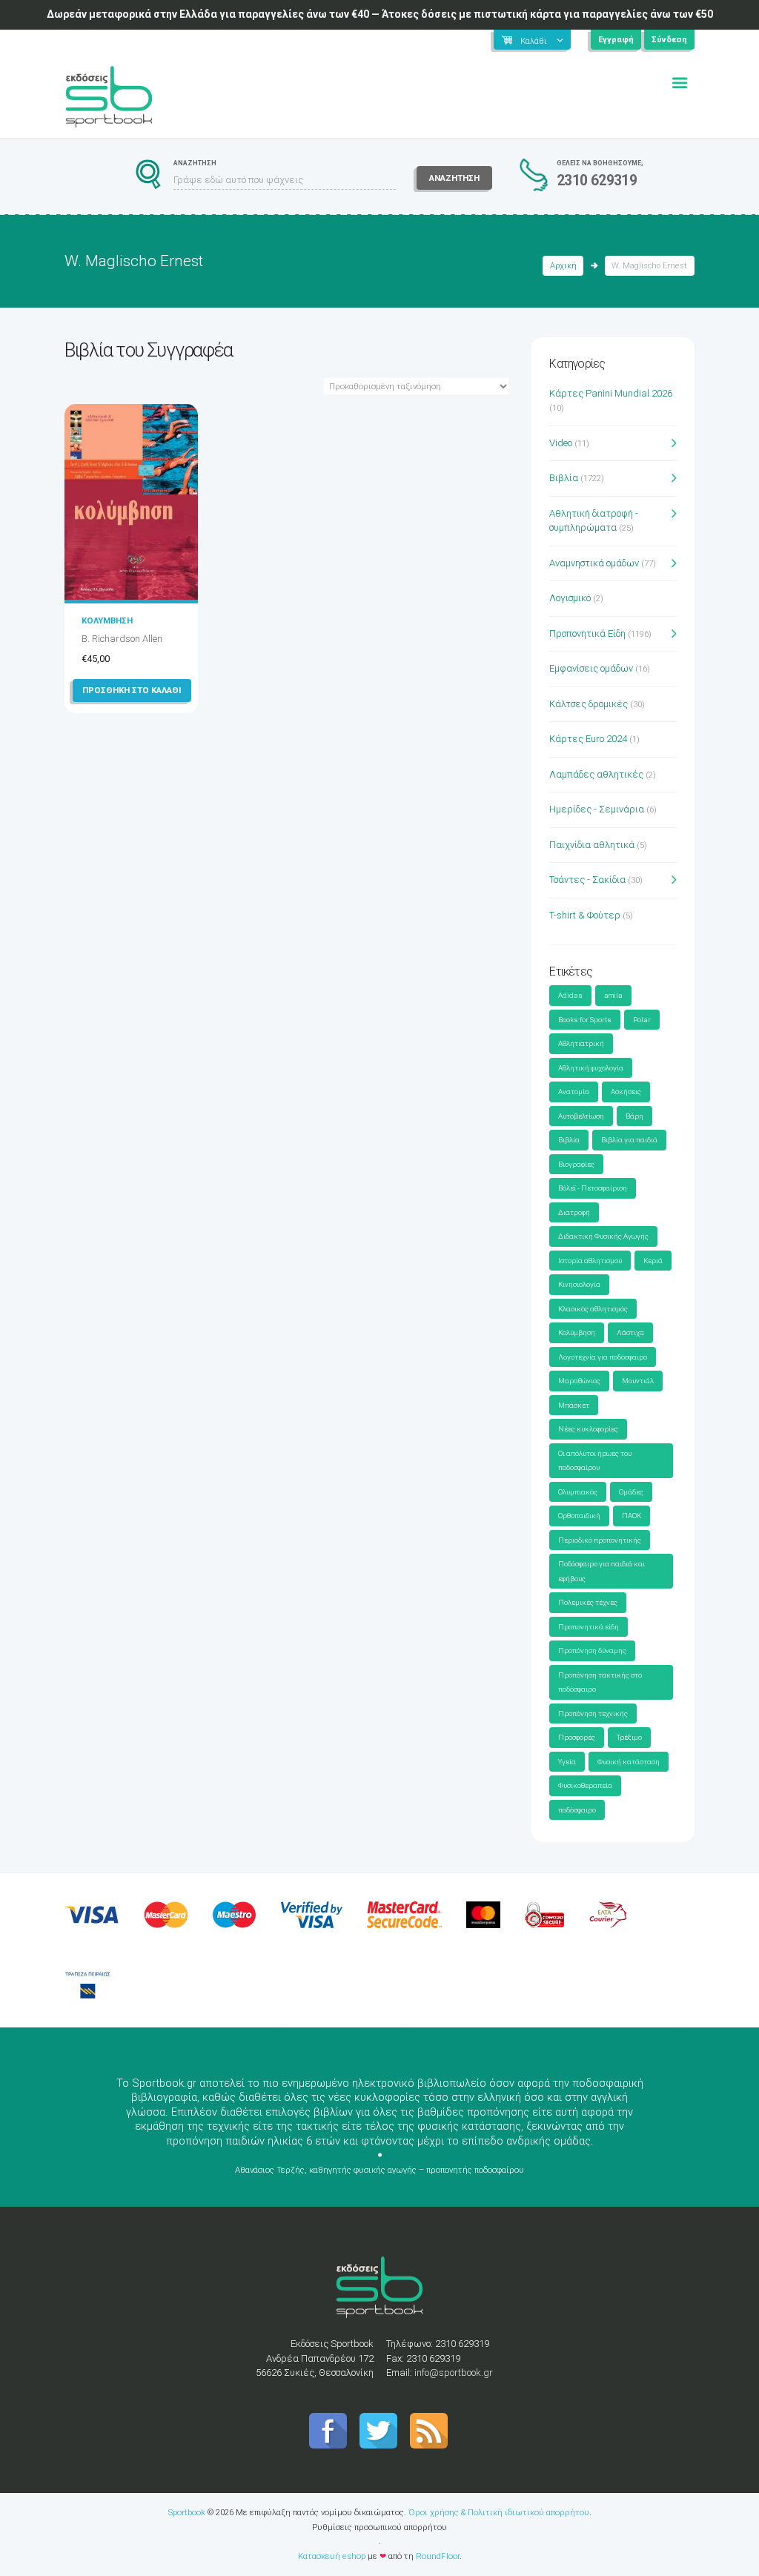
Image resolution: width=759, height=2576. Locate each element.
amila (613, 995)
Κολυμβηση (107, 620)
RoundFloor (438, 2556)
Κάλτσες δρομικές (589, 704)
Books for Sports (585, 1020)
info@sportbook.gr (454, 2373)
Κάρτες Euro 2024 (588, 739)
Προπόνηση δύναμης (592, 1650)
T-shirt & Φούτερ (585, 915)
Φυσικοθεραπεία (585, 1785)
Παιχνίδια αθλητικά (592, 845)
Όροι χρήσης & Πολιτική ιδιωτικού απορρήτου (499, 2512)
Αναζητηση (454, 178)
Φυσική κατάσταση (629, 1762)
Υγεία (567, 1762)
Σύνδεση (669, 40)
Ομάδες (631, 1492)
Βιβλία (564, 478)
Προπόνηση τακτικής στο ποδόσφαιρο (600, 1682)
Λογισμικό (570, 598)
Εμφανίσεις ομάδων (591, 668)
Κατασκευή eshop (332, 2556)
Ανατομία (574, 1092)
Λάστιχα (630, 1332)
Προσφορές (577, 1737)
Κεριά (653, 1261)
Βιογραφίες (576, 1164)
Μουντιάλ (638, 1381)
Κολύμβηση (577, 1332)
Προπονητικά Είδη (587, 633)
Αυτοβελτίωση (581, 1116)
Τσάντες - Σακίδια (587, 880)
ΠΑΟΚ (632, 1516)
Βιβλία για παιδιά (629, 1140)
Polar (642, 1020)
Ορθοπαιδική (579, 1516)
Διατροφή (574, 1212)
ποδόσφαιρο (577, 1810)
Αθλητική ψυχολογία (591, 1068)
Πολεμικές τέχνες (588, 1602)
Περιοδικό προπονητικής (600, 1540)
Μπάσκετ (574, 1405)
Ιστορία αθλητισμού (590, 1261)
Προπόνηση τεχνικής (593, 1714)
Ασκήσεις (626, 1092)
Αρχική (563, 266)
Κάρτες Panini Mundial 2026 (611, 393)
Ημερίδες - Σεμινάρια (597, 809)
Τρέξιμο (629, 1737)
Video (561, 443)
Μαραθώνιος (579, 1381)
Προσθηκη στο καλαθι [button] (132, 690)
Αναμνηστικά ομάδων (594, 563)
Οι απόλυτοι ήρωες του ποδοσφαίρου (595, 1461)
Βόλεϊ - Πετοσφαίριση (593, 1188)
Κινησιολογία (579, 1284)
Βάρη (634, 1116)
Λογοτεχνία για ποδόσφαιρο (603, 1357)
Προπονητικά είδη (589, 1627)
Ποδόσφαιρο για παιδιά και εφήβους (601, 1571)
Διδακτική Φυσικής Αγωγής (603, 1236)
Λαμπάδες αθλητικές (596, 774)
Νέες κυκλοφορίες (588, 1429)
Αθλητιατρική (581, 1043)
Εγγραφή (616, 40)
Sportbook (187, 2512)
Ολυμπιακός (578, 1492)
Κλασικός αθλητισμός (593, 1309)
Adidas (570, 995)
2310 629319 (597, 181)
